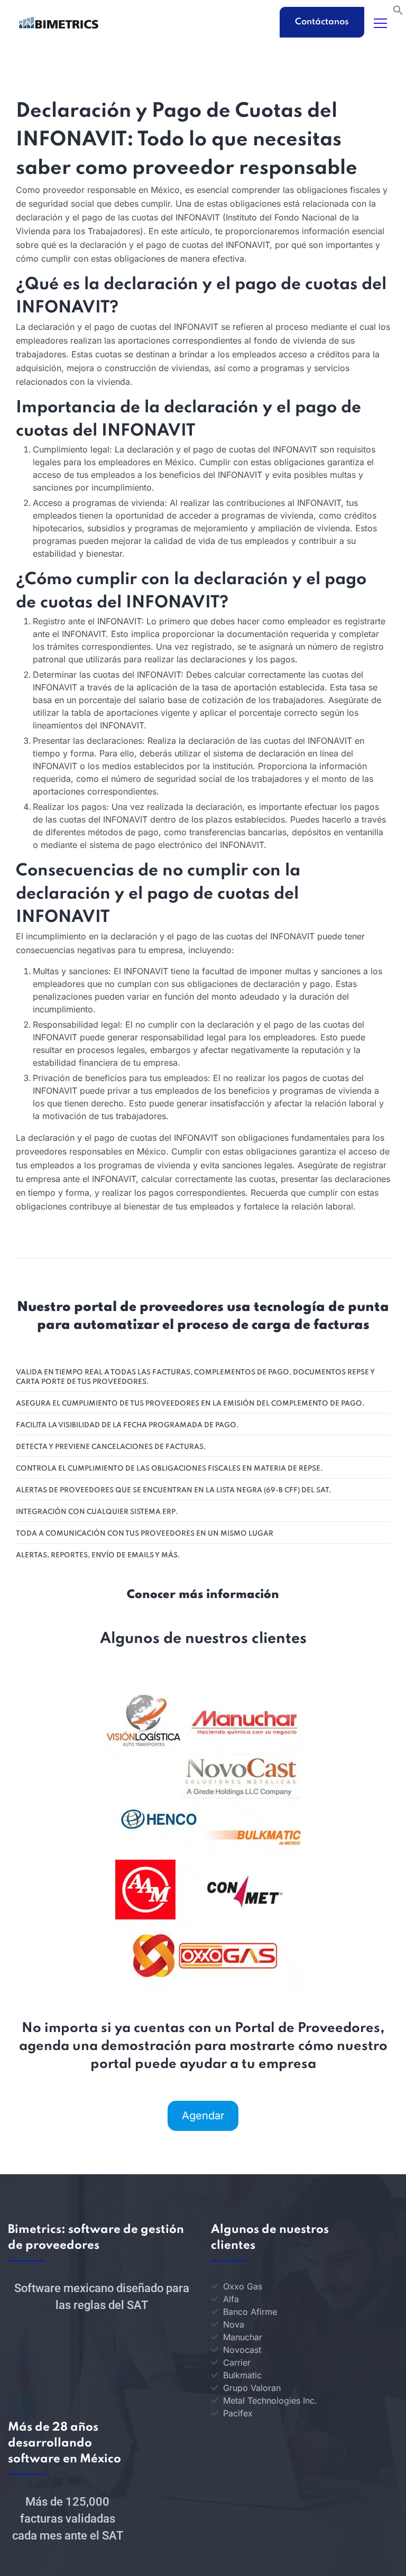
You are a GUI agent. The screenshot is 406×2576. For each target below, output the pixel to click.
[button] (398, 9)
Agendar (203, 2116)
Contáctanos (322, 22)
